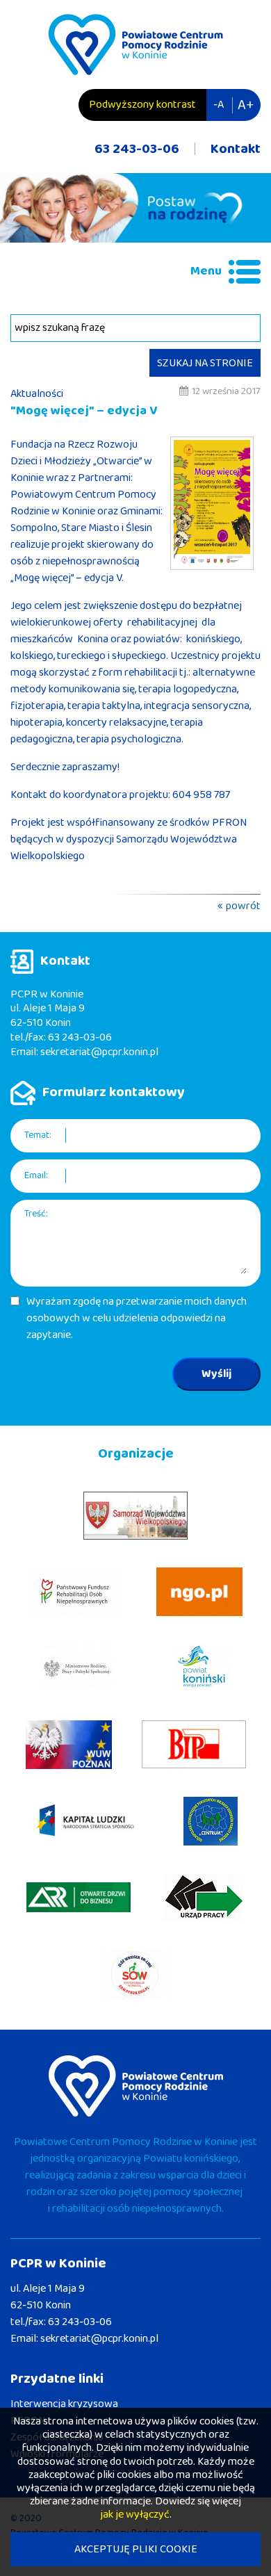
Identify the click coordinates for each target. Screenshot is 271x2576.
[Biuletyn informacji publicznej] (194, 1744)
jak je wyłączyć (135, 2514)
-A (219, 105)
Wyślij (216, 1374)
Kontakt (236, 149)
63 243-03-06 (137, 149)
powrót (243, 906)
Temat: (38, 1135)
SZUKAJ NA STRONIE (205, 363)
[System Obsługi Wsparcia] (136, 1974)
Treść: (36, 1214)
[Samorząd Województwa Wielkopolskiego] (135, 1516)
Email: (36, 1176)
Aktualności (37, 394)
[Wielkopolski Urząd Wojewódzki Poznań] (69, 1745)
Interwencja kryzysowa (64, 2404)
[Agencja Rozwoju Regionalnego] (79, 1897)
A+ (246, 105)
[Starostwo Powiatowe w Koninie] (203, 1668)
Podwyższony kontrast (142, 105)
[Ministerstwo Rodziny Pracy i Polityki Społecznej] (77, 1668)
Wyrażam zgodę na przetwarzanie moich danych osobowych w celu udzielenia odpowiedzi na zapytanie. (137, 1319)
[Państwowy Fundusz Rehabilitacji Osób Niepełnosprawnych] (75, 1592)
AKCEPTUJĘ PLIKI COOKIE (136, 2549)
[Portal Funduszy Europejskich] (85, 1821)
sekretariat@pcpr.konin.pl (99, 1052)
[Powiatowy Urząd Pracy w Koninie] (204, 1898)
